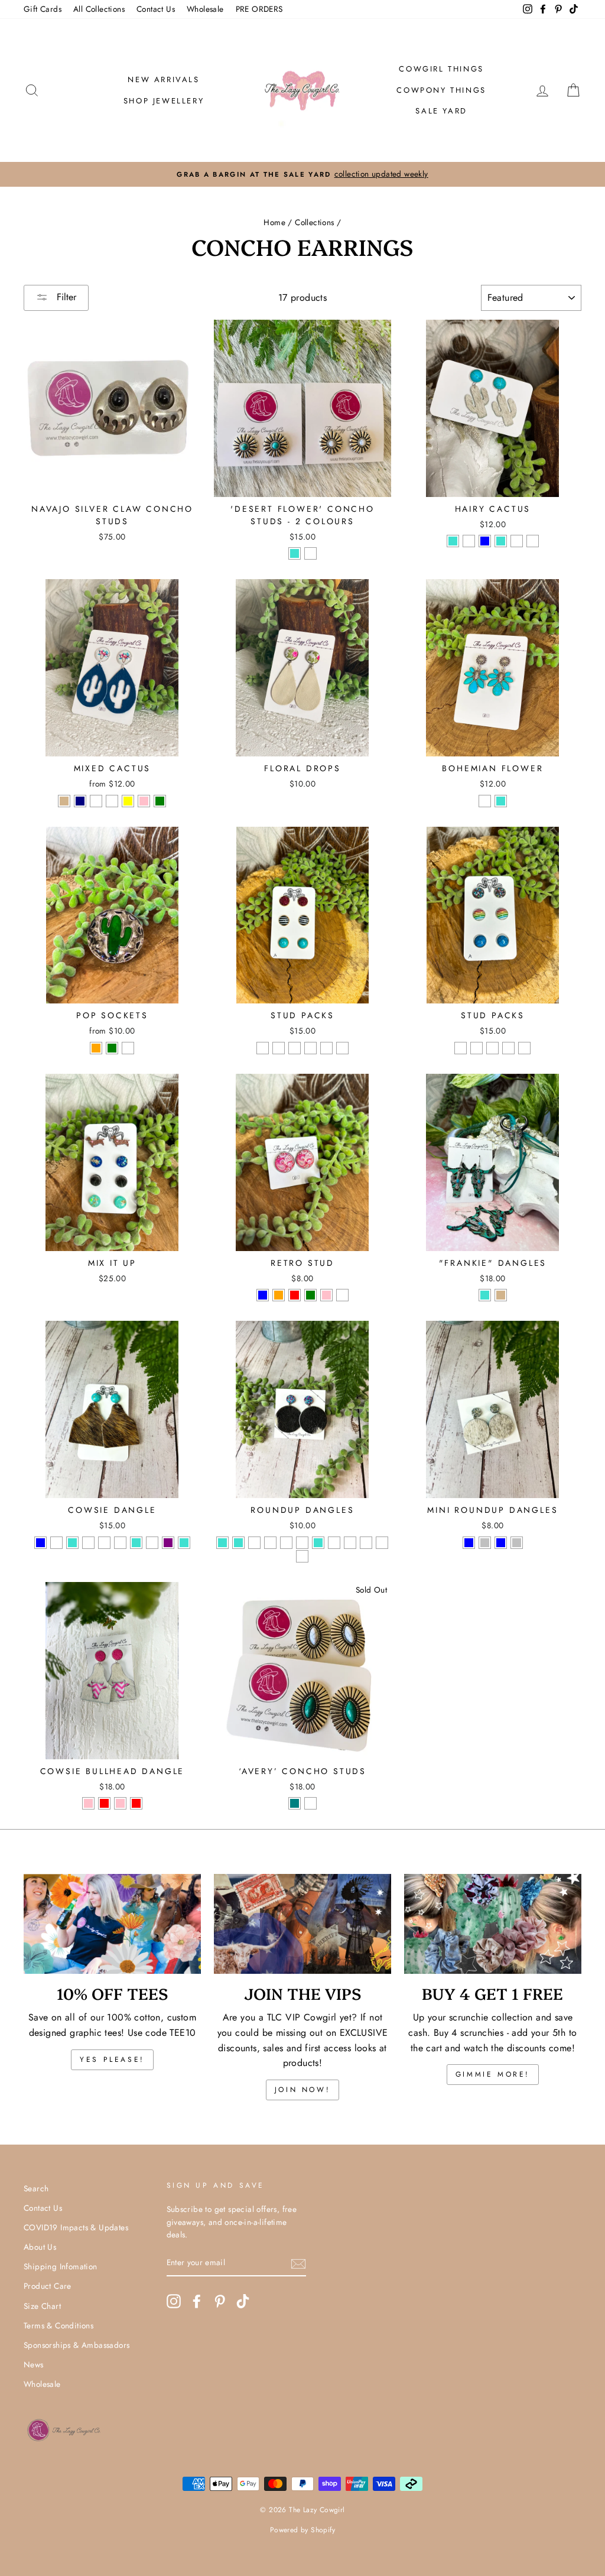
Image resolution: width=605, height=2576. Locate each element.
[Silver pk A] (461, 1048)
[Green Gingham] (112, 801)
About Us (40, 2247)
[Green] (112, 1048)
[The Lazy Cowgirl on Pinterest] (220, 2301)
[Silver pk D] (508, 1048)
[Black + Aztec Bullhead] (350, 1543)
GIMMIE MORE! (493, 2074)
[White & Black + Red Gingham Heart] (152, 1543)
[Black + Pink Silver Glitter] (254, 1543)
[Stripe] (342, 1295)
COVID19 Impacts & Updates (76, 2227)
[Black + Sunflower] (88, 1543)
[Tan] (64, 801)
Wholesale (205, 9)
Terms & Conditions (58, 2325)
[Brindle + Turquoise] (184, 1543)
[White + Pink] (120, 1803)
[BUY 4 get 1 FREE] (493, 1924)
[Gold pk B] (279, 1048)
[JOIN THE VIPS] (302, 1924)
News (34, 2364)
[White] (310, 553)
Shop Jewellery (164, 101)
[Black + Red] (104, 1803)
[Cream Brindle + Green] (160, 801)
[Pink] (326, 1295)
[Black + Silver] (485, 1543)
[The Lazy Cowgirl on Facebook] (197, 2301)
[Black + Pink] (88, 1803)
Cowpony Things (441, 90)
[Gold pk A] (263, 1048)
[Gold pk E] (326, 1048)
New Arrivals (163, 79)
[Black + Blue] (485, 541)
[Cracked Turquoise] (501, 801)
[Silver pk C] (492, 1048)
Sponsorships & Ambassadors (77, 2345)
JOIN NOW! (302, 2090)
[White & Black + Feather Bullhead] (302, 1556)
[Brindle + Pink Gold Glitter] (286, 1543)
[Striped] (128, 1048)
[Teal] (295, 1803)
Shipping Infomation (61, 2266)
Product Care (48, 2286)
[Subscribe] (298, 2263)
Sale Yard (441, 111)
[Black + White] (469, 541)
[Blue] (263, 1295)
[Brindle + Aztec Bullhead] (366, 1543)
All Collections (99, 9)
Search (36, 2188)
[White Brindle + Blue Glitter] (533, 541)
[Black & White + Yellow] (128, 801)
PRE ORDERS (259, 9)
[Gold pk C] (295, 1048)
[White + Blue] (501, 1543)
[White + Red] (136, 1803)
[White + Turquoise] (453, 541)
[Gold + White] (334, 1543)
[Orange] (96, 1048)
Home (274, 222)
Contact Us (156, 9)
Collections (314, 222)
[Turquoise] (295, 553)
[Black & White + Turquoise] (136, 1543)
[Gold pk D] (310, 1048)
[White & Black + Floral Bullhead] (382, 1543)
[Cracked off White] (485, 801)
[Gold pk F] (342, 1048)
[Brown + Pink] (144, 801)
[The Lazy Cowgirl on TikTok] (243, 2301)
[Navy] (80, 801)
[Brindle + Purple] (168, 1543)
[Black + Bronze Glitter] (517, 541)
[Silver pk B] (476, 1048)
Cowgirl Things (441, 69)
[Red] (295, 1295)
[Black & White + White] (120, 1543)
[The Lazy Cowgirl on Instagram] (174, 2301)
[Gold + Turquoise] (318, 1543)
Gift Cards (43, 9)
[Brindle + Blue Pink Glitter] (302, 1543)
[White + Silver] (517, 1543)
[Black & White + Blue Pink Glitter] (270, 1543)
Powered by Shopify (302, 2530)
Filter (65, 297)
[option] (302, 174)
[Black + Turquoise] (501, 541)
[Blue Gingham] (96, 801)
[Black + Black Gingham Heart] (104, 1543)
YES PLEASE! (112, 2059)
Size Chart (42, 2306)
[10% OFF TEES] (112, 1924)
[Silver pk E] (524, 1048)
